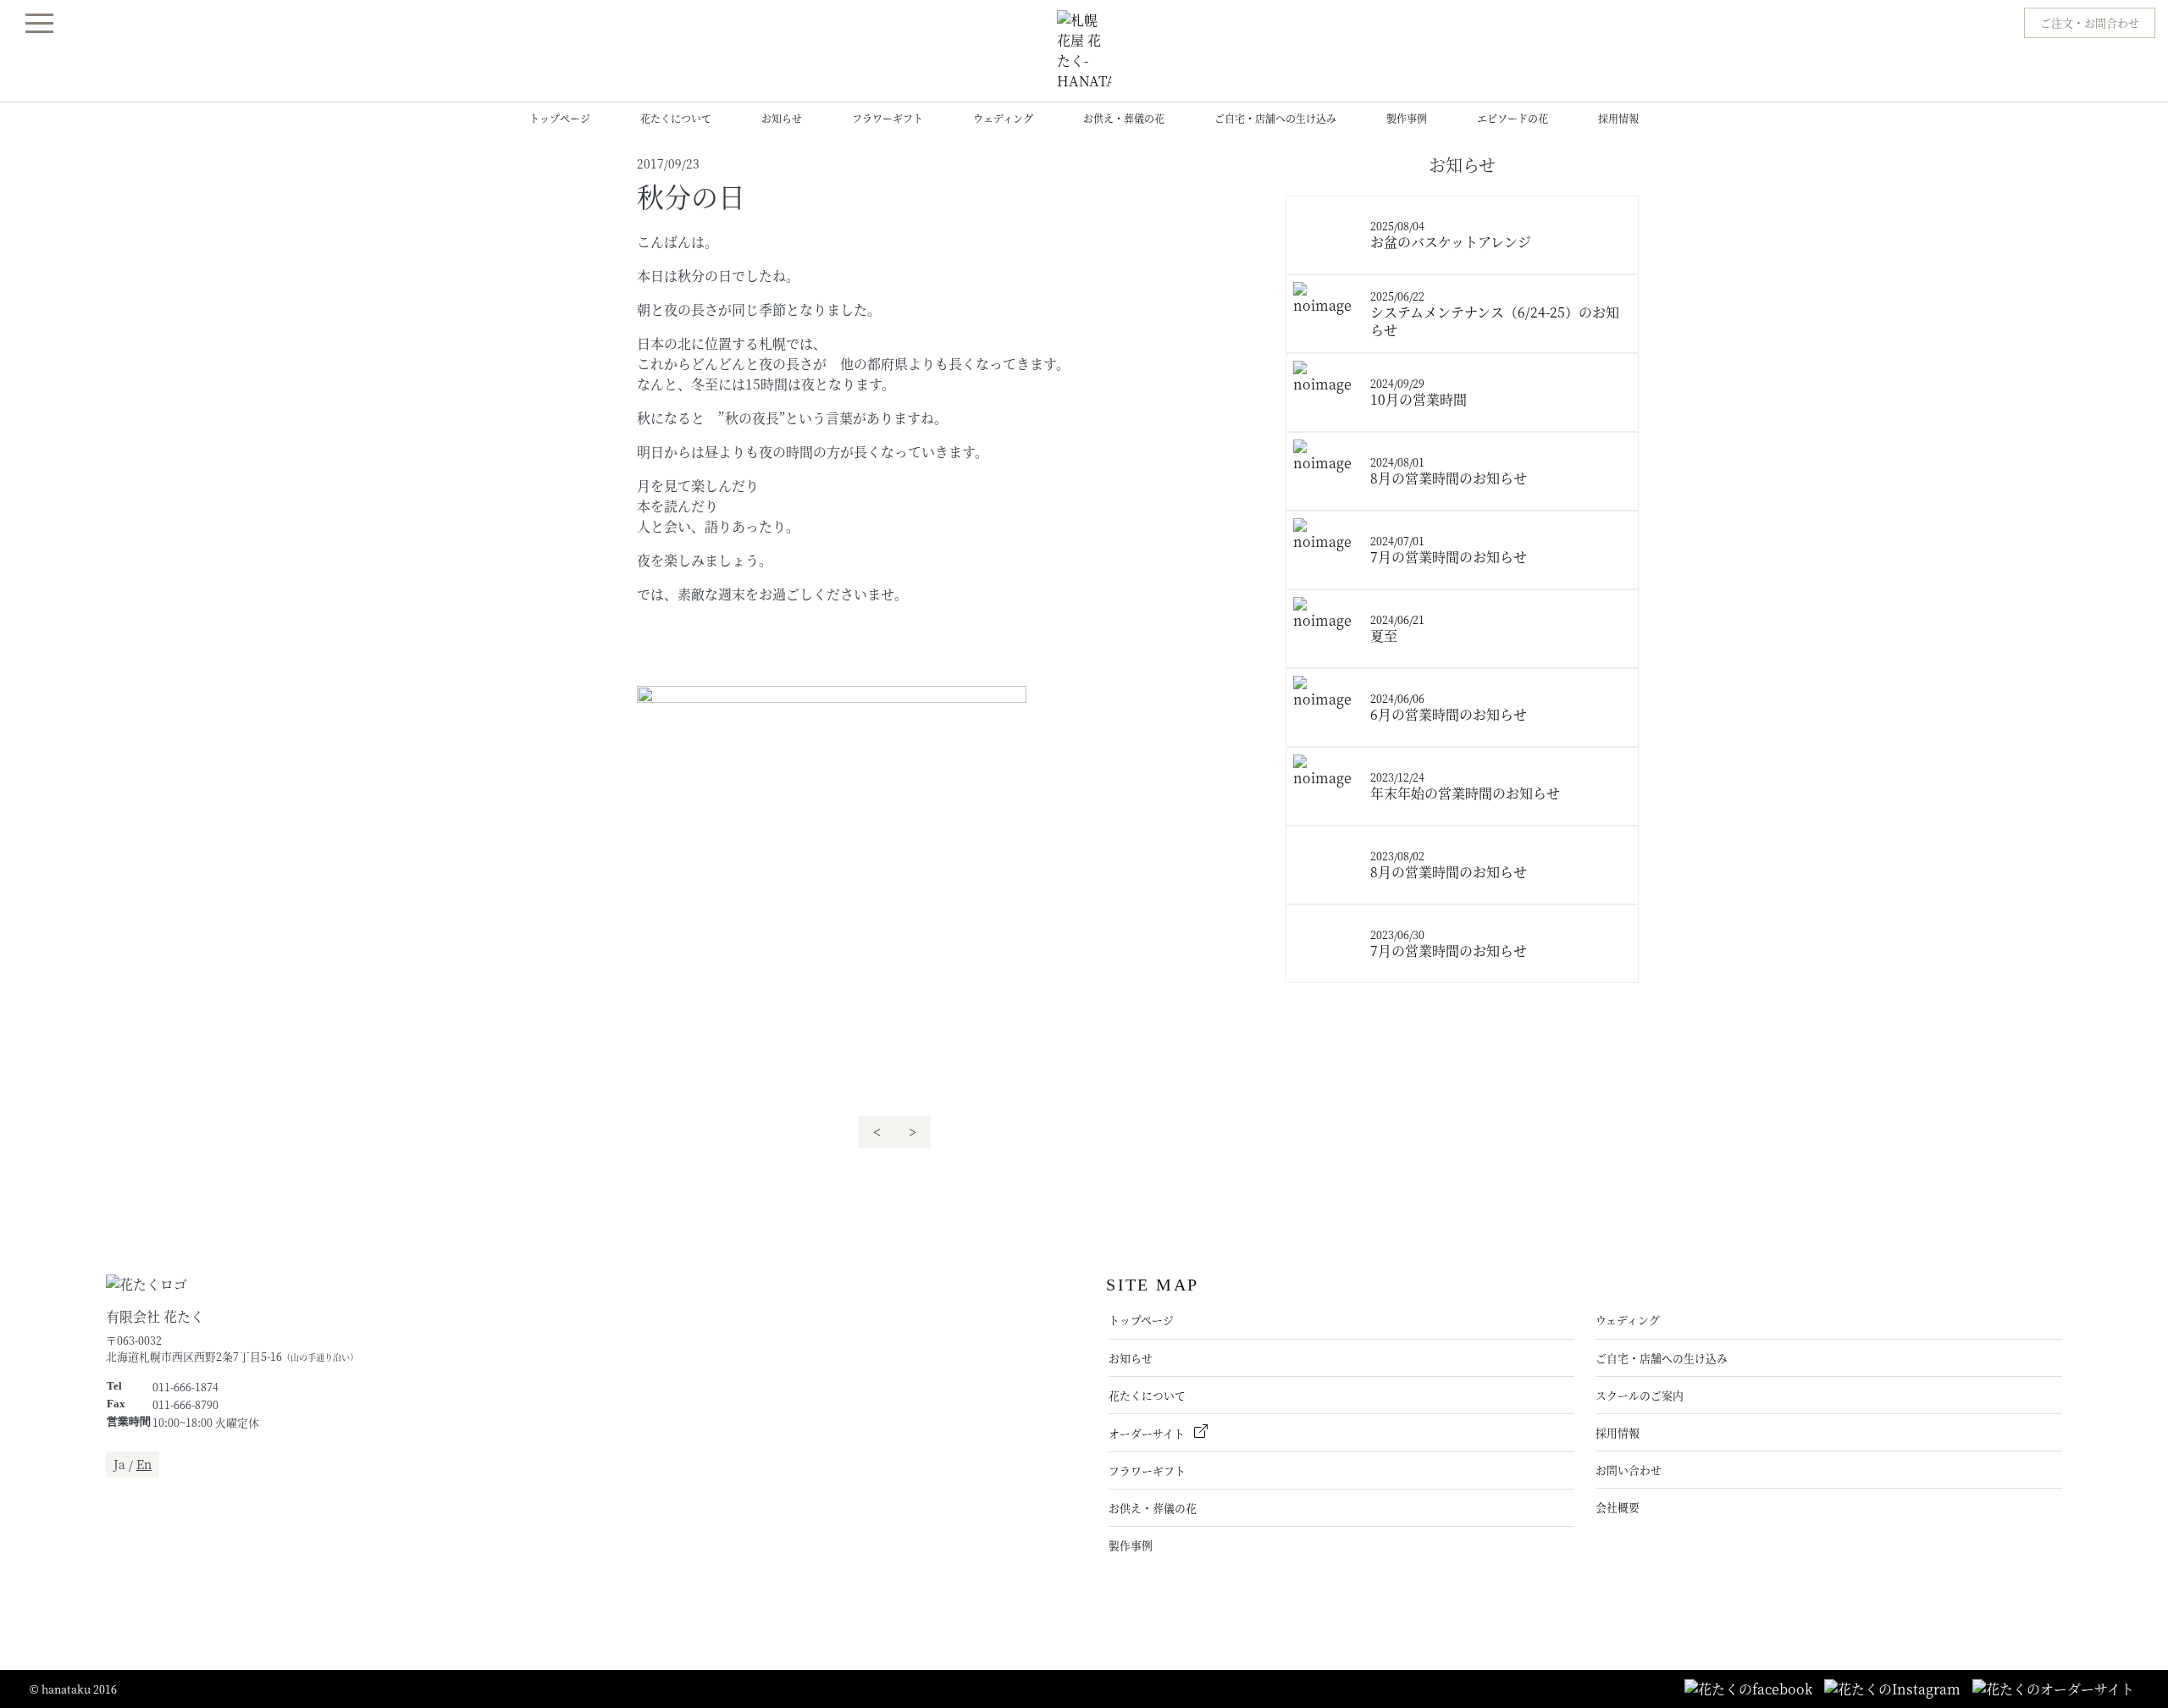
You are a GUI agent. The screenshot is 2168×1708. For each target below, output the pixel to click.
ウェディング (1003, 118)
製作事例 (1407, 118)
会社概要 (1618, 1507)
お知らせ (782, 118)
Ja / (133, 1464)
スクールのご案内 (1640, 1395)
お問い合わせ (1629, 1470)
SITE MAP (1152, 1285)
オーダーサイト (1148, 1433)
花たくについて (676, 118)
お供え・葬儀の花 (1124, 118)
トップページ (560, 118)
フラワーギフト (888, 118)
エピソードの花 (1513, 118)
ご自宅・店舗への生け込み (1275, 118)
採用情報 (1618, 118)
